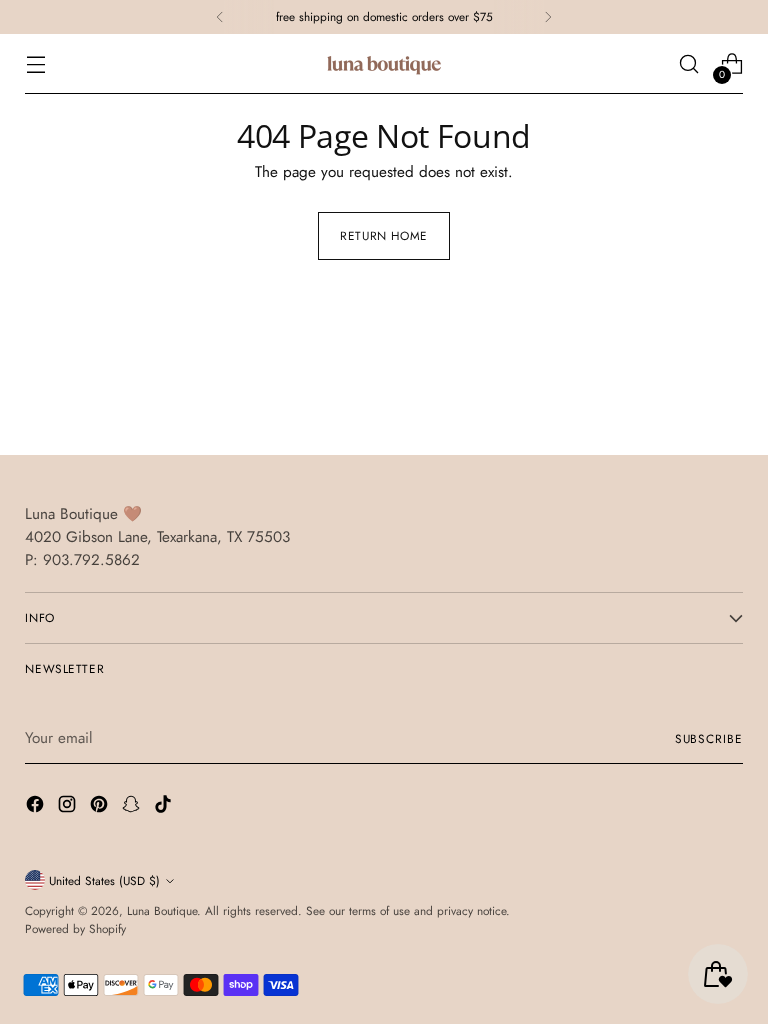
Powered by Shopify (75, 928)
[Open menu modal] (35, 64)
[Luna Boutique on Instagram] (69, 807)
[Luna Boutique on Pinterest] (101, 807)
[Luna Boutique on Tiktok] (165, 807)
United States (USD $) (104, 880)
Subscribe (709, 738)
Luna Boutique (162, 910)
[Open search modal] (689, 64)
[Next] (548, 17)
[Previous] (220, 17)
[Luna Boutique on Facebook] (37, 807)
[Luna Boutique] (384, 64)
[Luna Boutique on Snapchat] (133, 807)
